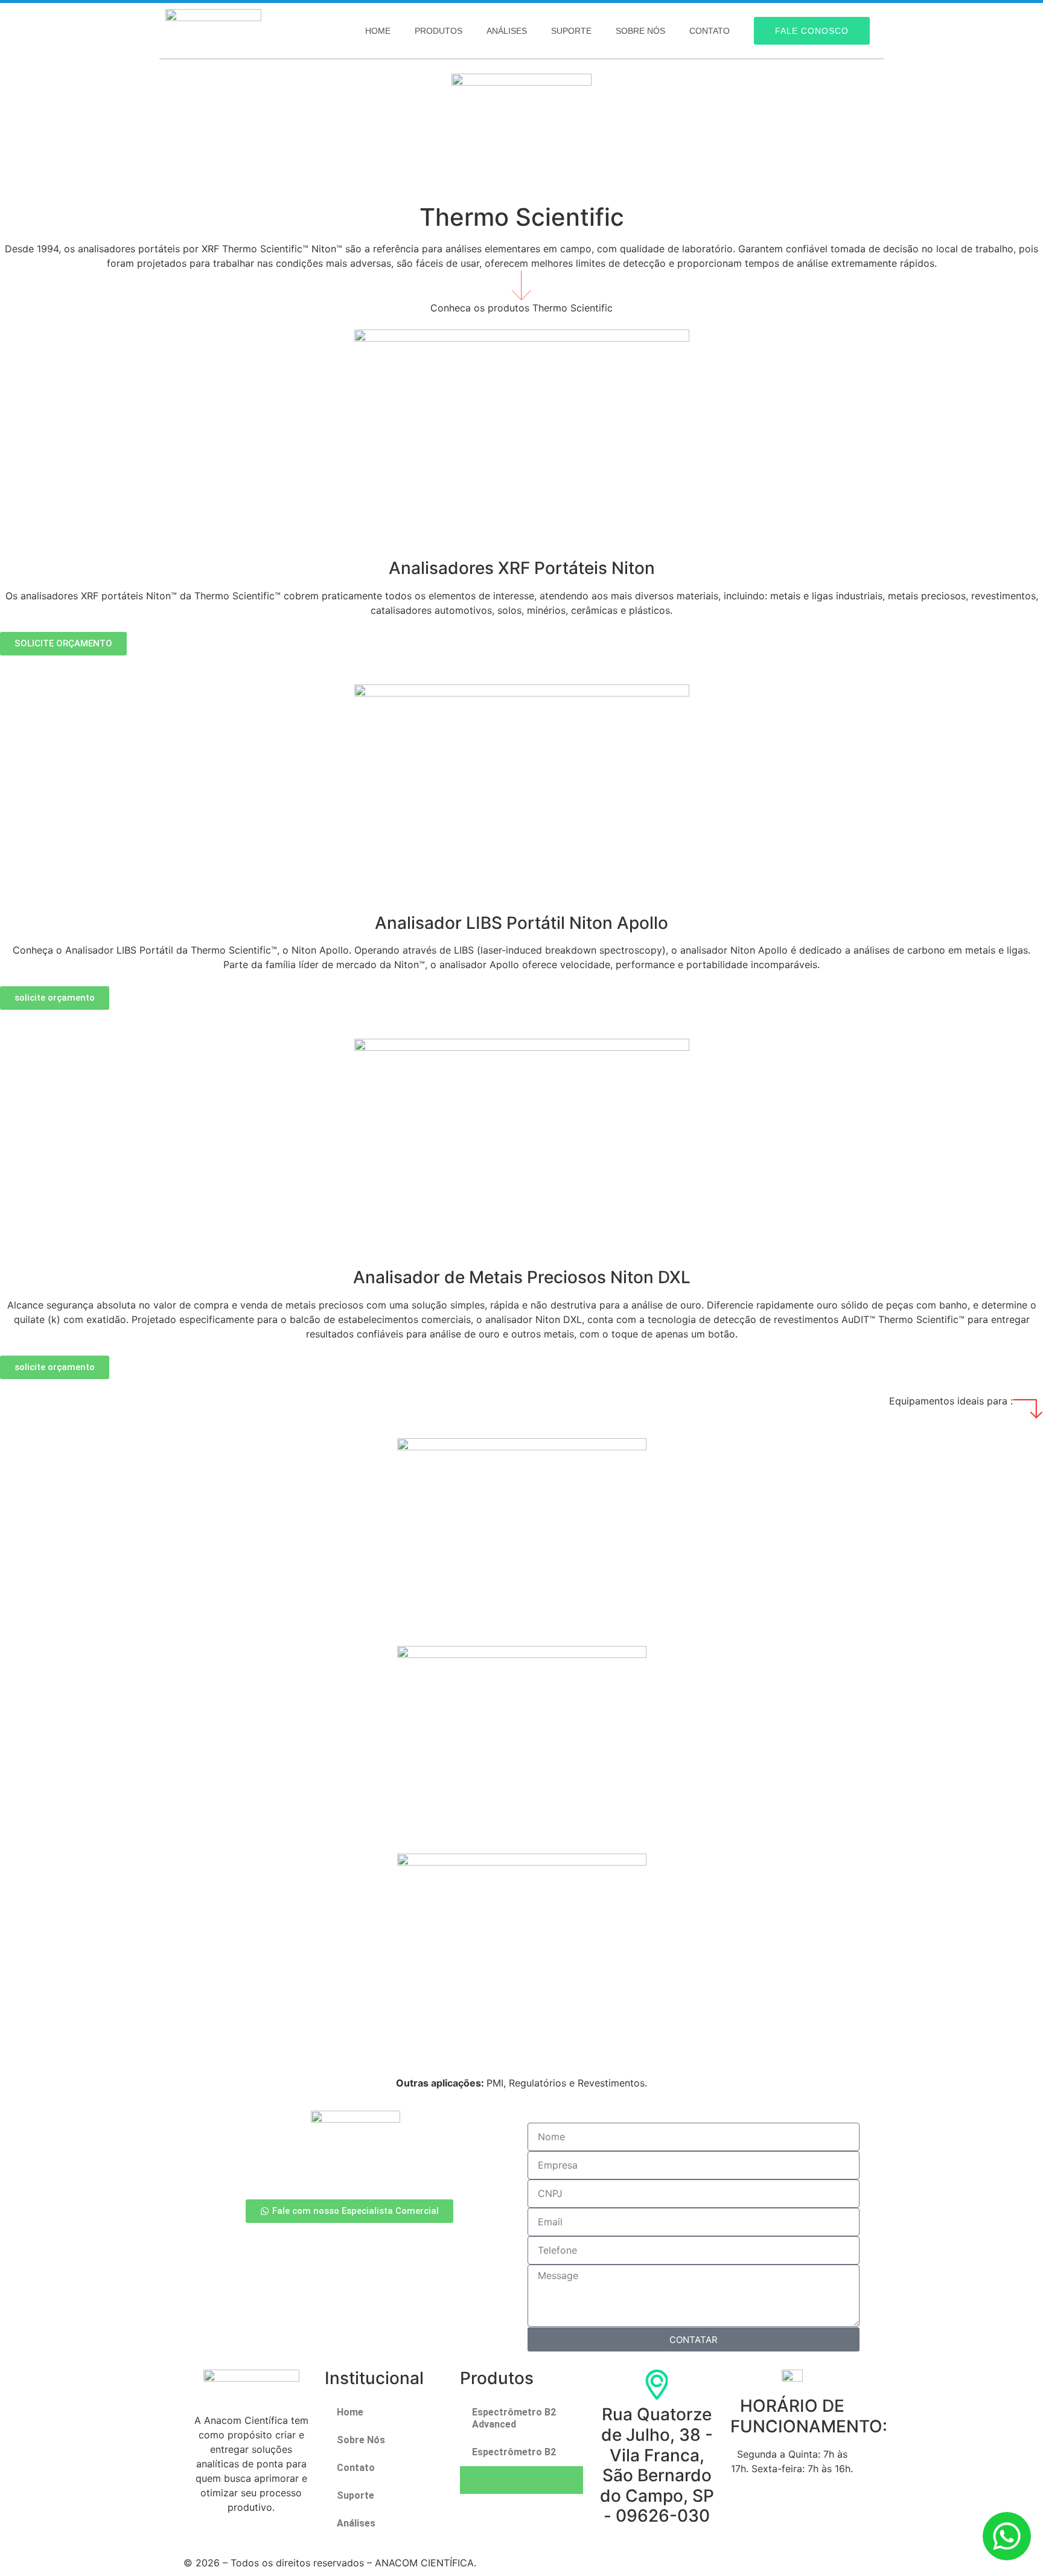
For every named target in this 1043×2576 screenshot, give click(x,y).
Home (378, 31)
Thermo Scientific (513, 2480)
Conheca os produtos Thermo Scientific (521, 308)
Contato (710, 31)
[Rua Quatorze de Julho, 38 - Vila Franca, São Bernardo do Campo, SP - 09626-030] (657, 2385)
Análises (507, 31)
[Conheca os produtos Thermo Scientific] (521, 285)
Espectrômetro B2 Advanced (514, 2418)
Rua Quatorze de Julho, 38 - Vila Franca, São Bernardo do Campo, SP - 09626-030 (657, 2465)
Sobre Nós (640, 31)
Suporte (571, 31)
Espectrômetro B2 (514, 2452)
